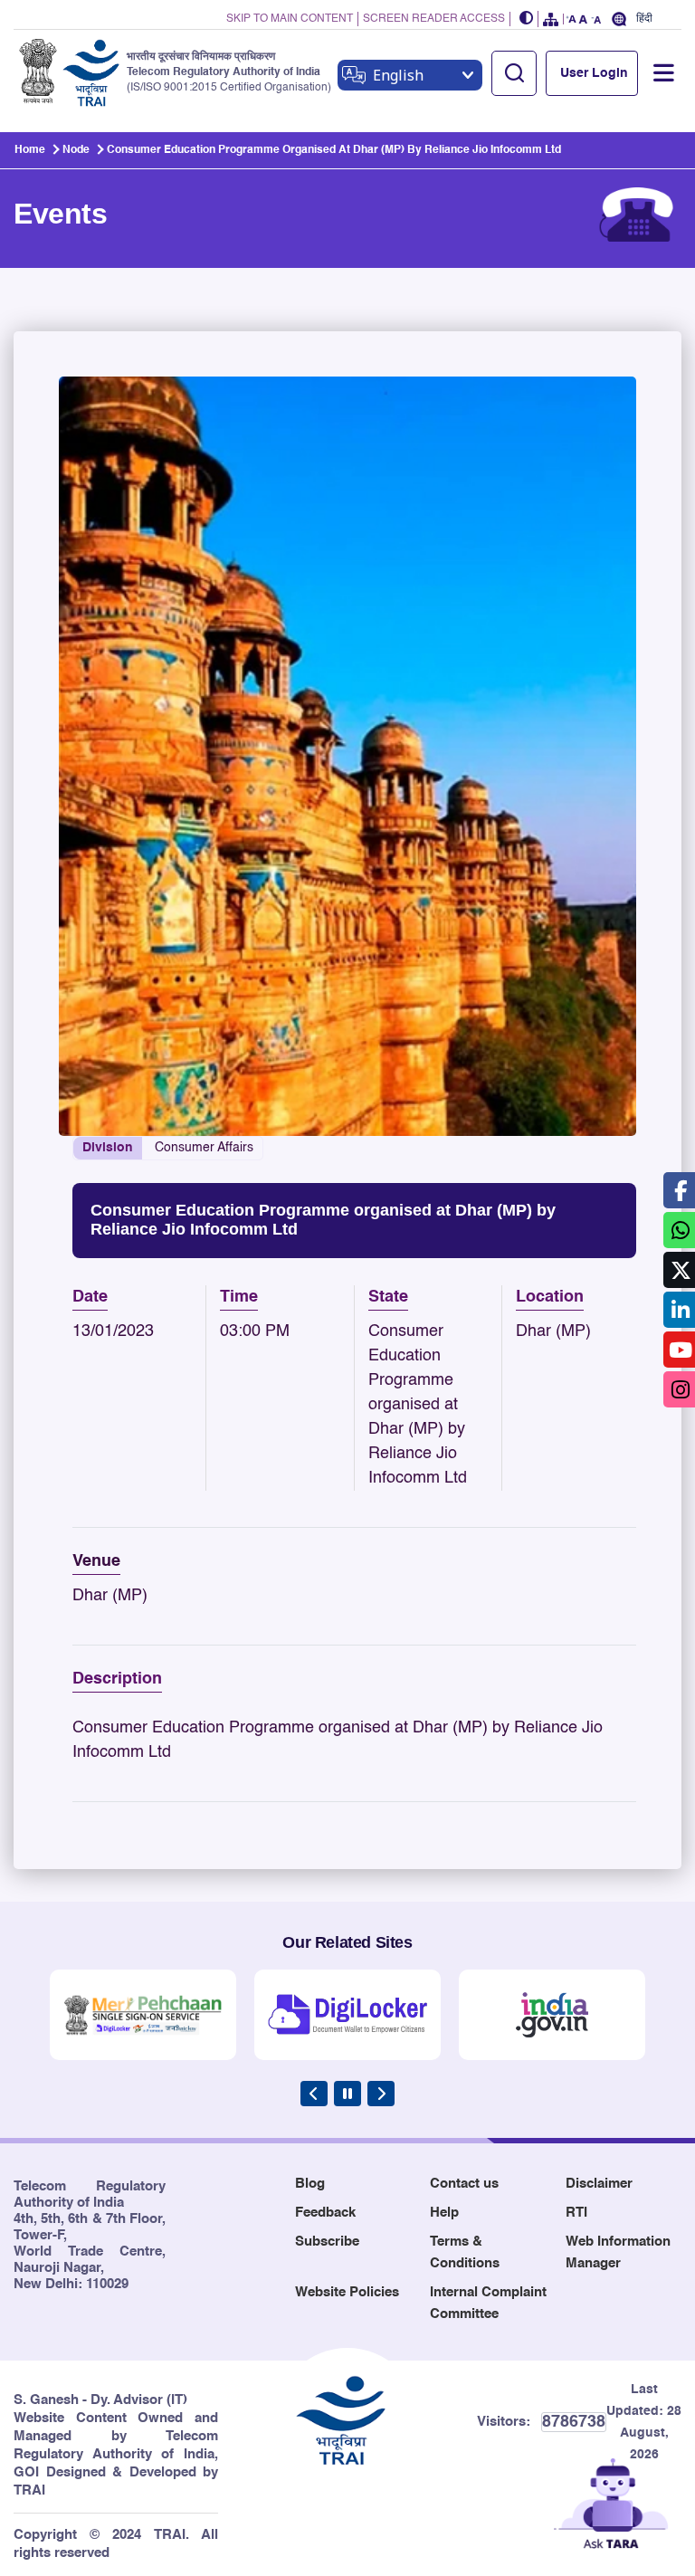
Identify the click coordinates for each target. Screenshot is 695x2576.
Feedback (325, 2213)
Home (30, 150)
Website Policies (347, 2292)
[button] (527, 19)
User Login (594, 73)
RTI (576, 2213)
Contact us (464, 2184)
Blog (310, 2184)
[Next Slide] (381, 2094)
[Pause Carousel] (347, 2094)
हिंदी (644, 19)
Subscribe (327, 2242)
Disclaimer (599, 2184)
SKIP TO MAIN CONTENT (290, 19)
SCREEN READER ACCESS (434, 19)
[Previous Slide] (314, 2094)
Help (444, 2213)
